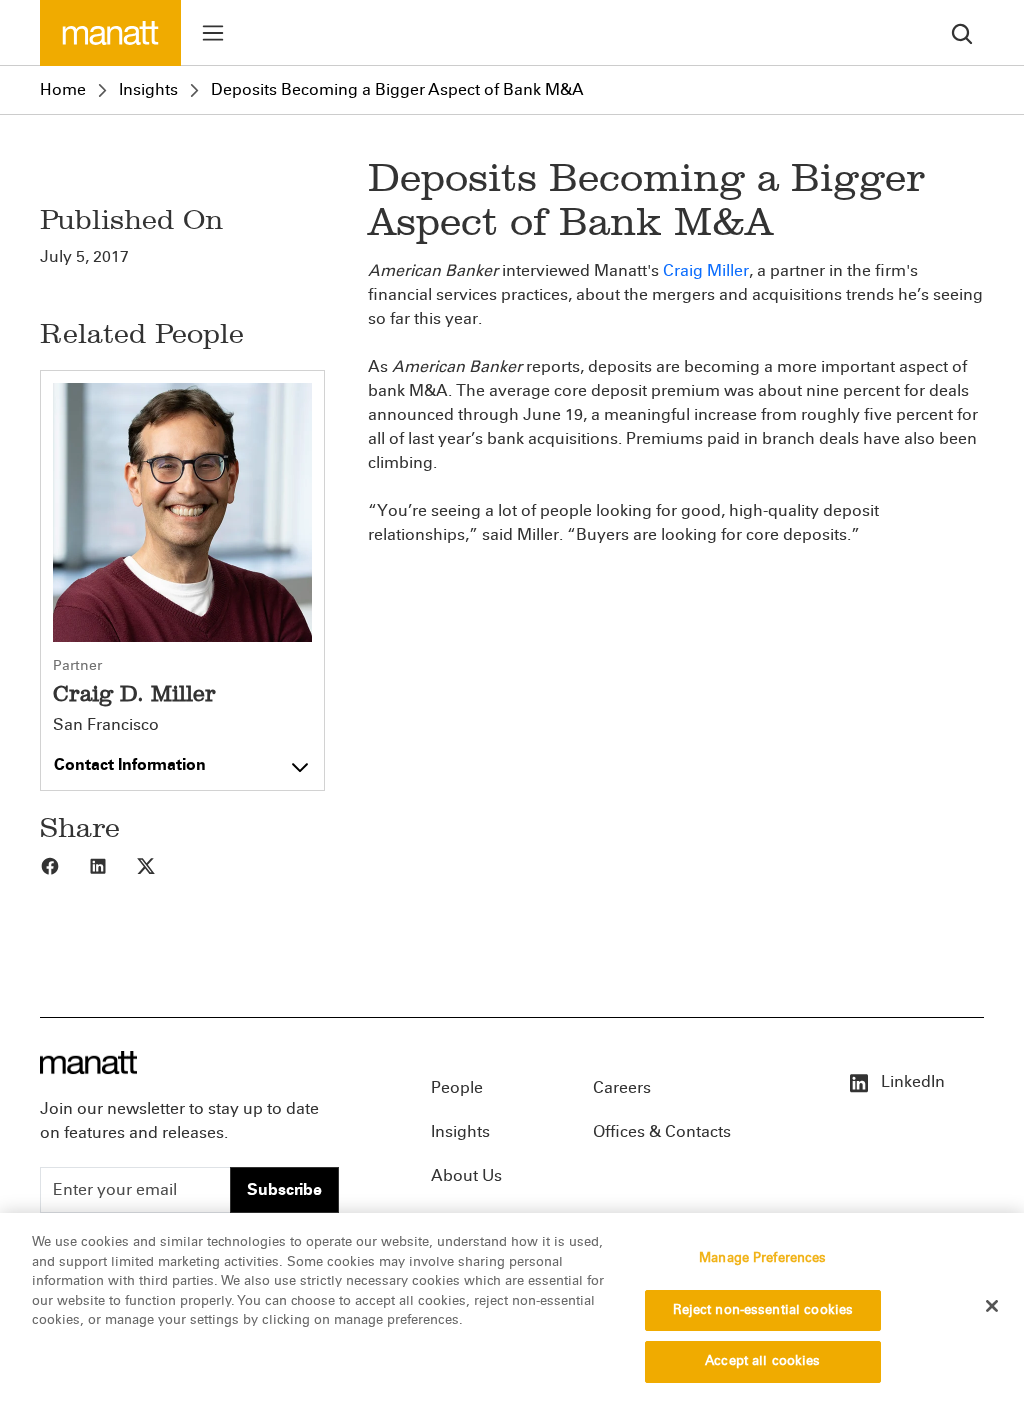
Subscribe (284, 1189)
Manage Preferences (762, 1258)
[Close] (992, 1306)
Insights (148, 89)
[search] (962, 32)
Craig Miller (706, 270)
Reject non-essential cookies (763, 1310)
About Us (466, 1175)
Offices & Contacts (662, 1131)
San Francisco (106, 725)
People (457, 1087)
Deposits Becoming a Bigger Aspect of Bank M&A (397, 89)
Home (63, 89)
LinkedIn (911, 1081)
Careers (622, 1087)
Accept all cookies (762, 1361)
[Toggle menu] (213, 33)
